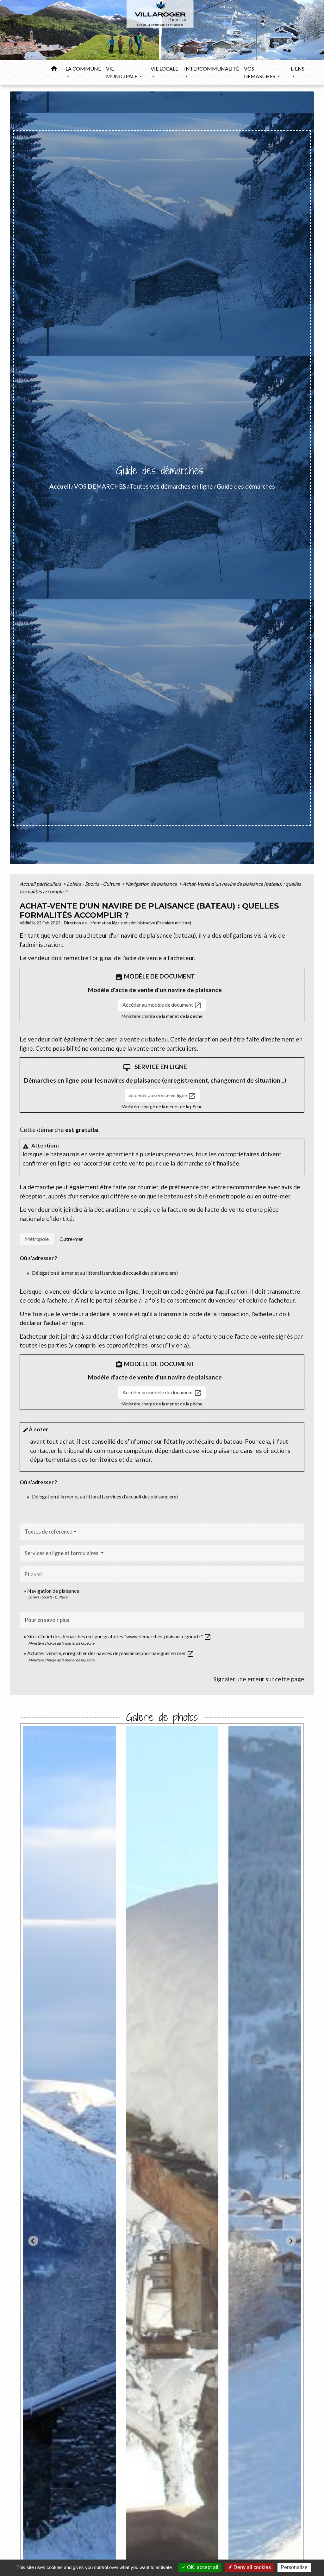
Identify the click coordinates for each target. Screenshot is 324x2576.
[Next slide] (291, 2241)
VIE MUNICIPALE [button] (122, 72)
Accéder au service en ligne (162, 1096)
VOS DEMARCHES (100, 486)
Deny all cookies (252, 2567)
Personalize (294, 2567)
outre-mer (276, 1196)
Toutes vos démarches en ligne (171, 486)
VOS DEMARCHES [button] (260, 72)
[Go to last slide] (33, 2241)
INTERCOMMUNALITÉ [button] (212, 69)
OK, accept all (202, 2567)
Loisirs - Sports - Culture (94, 884)
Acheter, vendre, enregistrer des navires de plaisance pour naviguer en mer (111, 1653)
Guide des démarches (246, 486)
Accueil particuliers (41, 884)
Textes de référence (48, 1532)
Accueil (60, 486)
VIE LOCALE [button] (164, 69)
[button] (54, 70)
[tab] (37, 1239)
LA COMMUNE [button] (83, 69)
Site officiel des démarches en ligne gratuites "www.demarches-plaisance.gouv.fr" (119, 1636)
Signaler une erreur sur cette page (259, 1679)
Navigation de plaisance (152, 884)
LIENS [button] (298, 69)
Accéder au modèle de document (162, 1005)
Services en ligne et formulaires (62, 1553)
